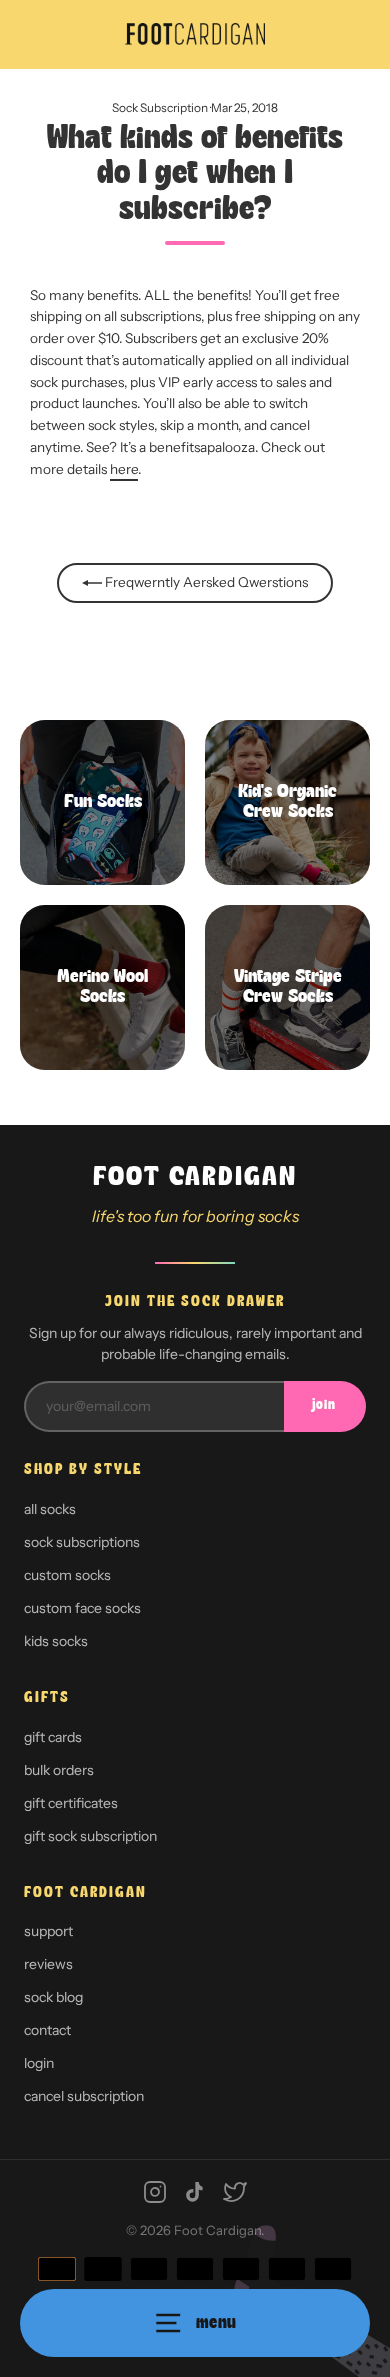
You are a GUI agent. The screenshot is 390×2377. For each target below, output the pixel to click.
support (48, 1931)
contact (47, 2030)
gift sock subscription (90, 1836)
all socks (50, 1509)
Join (324, 1405)
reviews (48, 1964)
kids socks (56, 1641)
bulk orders (59, 1770)
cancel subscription (84, 2096)
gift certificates (71, 1803)
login (39, 2063)
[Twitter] (235, 2192)
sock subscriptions (82, 1542)
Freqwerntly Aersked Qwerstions (205, 582)
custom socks (67, 1575)
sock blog (53, 1997)
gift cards (53, 1737)
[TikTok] (195, 2192)
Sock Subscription (160, 107)
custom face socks (82, 1608)
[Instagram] (155, 2192)
